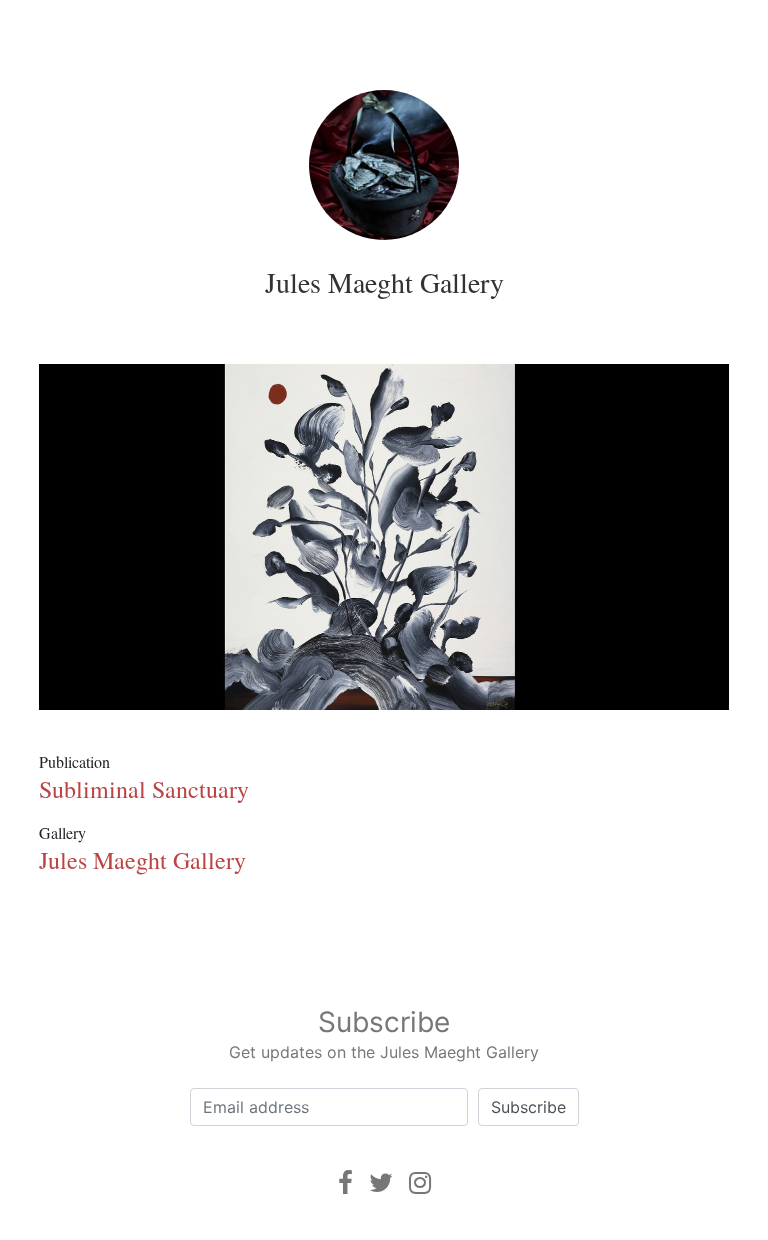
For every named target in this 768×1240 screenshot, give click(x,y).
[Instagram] (420, 1182)
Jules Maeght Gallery (384, 282)
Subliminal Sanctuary (144, 789)
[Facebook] (345, 1182)
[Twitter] (381, 1182)
